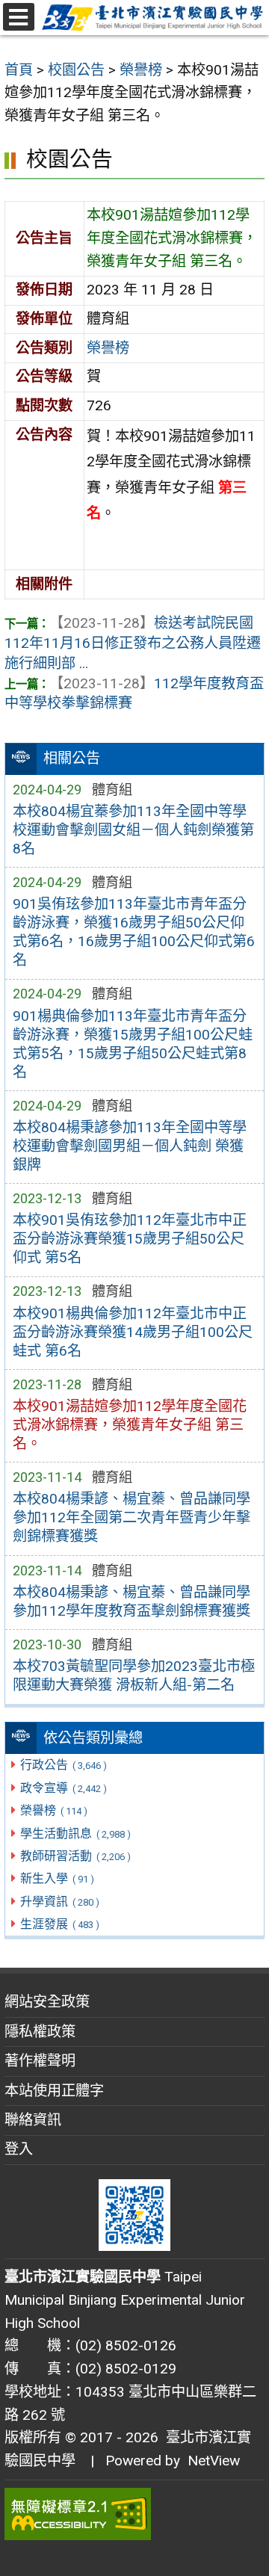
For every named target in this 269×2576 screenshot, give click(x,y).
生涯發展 (59, 1924)
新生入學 (57, 1878)
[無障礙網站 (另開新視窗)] (134, 2514)
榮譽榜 (53, 1810)
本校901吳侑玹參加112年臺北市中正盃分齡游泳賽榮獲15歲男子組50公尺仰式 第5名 (130, 1239)
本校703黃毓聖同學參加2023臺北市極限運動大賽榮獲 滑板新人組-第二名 (134, 1675)
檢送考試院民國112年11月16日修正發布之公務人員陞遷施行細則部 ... (133, 643)
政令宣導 (63, 1788)
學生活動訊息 (75, 1834)
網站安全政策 (47, 2002)
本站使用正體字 (54, 2091)
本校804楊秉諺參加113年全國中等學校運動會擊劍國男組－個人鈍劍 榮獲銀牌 (130, 1146)
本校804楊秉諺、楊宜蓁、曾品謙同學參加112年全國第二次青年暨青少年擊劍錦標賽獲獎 (132, 1517)
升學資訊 (59, 1902)
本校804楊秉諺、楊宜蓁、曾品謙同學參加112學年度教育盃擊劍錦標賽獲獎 (132, 1601)
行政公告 (63, 1765)
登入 (19, 2149)
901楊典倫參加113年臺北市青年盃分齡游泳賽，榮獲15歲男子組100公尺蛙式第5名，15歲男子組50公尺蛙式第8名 (133, 1044)
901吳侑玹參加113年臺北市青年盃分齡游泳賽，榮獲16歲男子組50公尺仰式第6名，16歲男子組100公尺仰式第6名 (134, 932)
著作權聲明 (40, 2061)
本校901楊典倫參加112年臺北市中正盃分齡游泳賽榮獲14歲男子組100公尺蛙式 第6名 (133, 1332)
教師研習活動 (75, 1856)
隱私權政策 (40, 2032)
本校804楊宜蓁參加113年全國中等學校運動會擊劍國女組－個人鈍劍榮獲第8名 (133, 830)
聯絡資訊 (33, 2120)
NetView (214, 2461)
